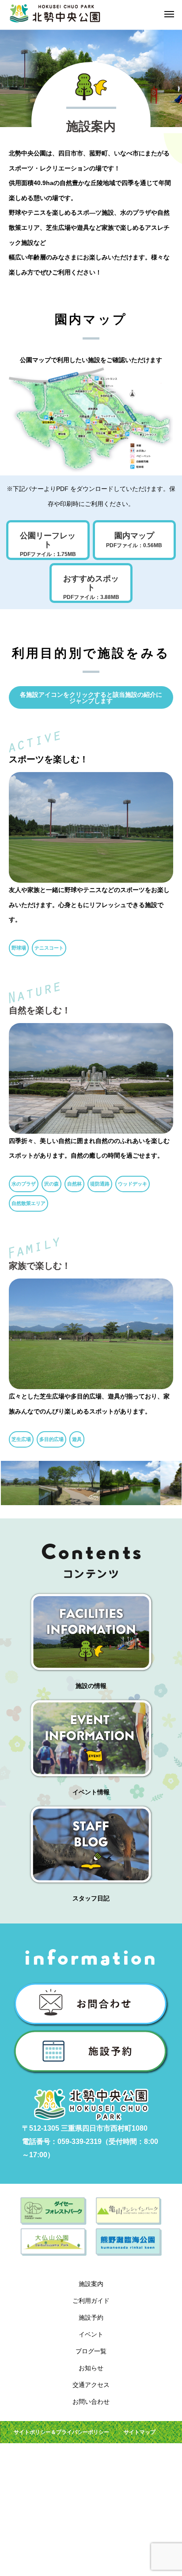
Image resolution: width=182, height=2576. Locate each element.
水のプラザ (24, 1184)
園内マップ (134, 540)
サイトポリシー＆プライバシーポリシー (61, 2432)
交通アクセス (91, 2385)
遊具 (77, 1439)
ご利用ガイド (91, 2301)
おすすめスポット (91, 587)
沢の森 (51, 1184)
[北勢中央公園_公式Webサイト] (55, 13)
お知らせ (91, 2368)
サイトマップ (140, 2432)
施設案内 (91, 2284)
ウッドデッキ (133, 1184)
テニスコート (49, 948)
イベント (91, 2334)
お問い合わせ (91, 2402)
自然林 (74, 1184)
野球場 (19, 948)
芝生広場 (21, 1439)
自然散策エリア (28, 1203)
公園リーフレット (48, 544)
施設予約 (91, 2317)
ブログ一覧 (91, 2351)
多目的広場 (51, 1439)
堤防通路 (100, 1184)
